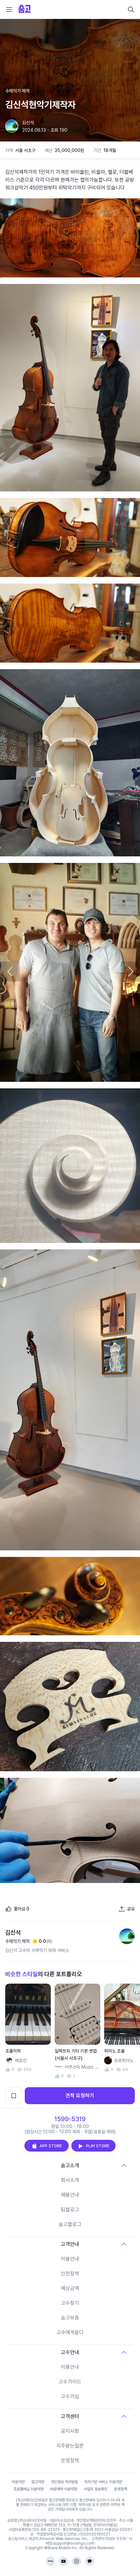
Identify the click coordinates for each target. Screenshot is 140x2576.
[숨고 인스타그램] (77, 2561)
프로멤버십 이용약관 (28, 2489)
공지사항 (70, 2431)
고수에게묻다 (70, 2332)
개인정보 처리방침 (64, 2482)
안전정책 (70, 2274)
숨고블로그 (70, 2224)
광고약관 (38, 2482)
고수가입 (70, 2396)
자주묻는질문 (70, 2446)
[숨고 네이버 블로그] (50, 2561)
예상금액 (70, 2288)
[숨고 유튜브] (63, 2561)
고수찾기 (70, 2303)
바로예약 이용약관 (64, 2489)
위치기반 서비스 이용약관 (103, 2482)
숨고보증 (70, 2318)
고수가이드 (70, 2382)
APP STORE (51, 2146)
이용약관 (18, 2482)
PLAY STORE (98, 2146)
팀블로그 (70, 2210)
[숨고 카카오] (90, 2561)
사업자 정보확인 (96, 2489)
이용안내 (70, 2259)
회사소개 (70, 2180)
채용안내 (70, 2195)
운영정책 (70, 2460)
